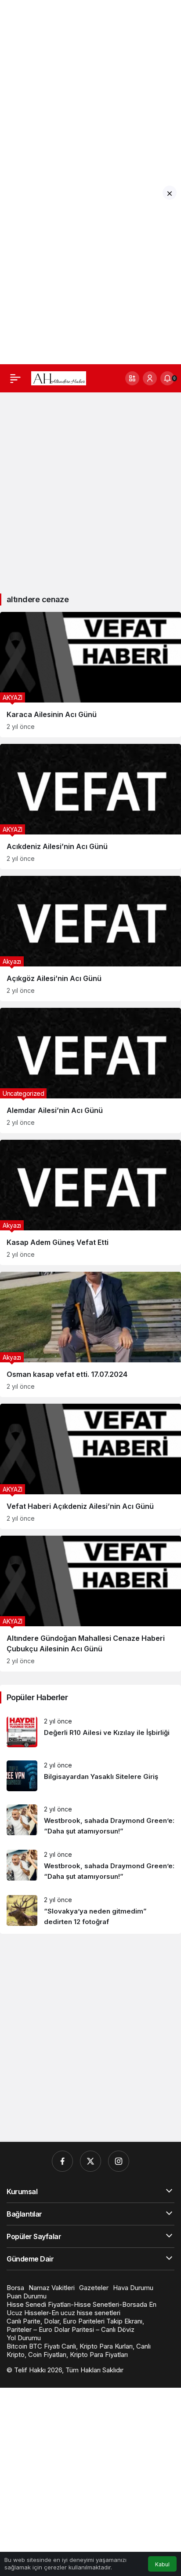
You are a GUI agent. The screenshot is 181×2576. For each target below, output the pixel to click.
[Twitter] (90, 2161)
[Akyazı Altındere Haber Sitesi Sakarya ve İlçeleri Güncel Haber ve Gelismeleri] (59, 377)
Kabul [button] (162, 2564)
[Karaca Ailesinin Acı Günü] (90, 675)
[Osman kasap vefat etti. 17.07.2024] (90, 1334)
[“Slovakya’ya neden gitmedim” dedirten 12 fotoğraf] (90, 1911)
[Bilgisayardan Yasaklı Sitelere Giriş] (90, 1776)
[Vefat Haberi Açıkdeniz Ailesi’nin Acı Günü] (90, 1466)
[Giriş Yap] (150, 378)
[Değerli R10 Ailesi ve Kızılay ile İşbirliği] (90, 1732)
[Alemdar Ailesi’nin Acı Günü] (90, 1070)
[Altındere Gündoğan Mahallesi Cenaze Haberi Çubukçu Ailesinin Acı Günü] (90, 1604)
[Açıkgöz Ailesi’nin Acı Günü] (90, 939)
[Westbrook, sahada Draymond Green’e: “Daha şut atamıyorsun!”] (90, 1820)
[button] (132, 378)
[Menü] (15, 378)
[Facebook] (62, 2161)
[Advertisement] (90, 91)
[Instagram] (119, 2161)
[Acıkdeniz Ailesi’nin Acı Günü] (90, 807)
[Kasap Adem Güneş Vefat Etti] (90, 1202)
